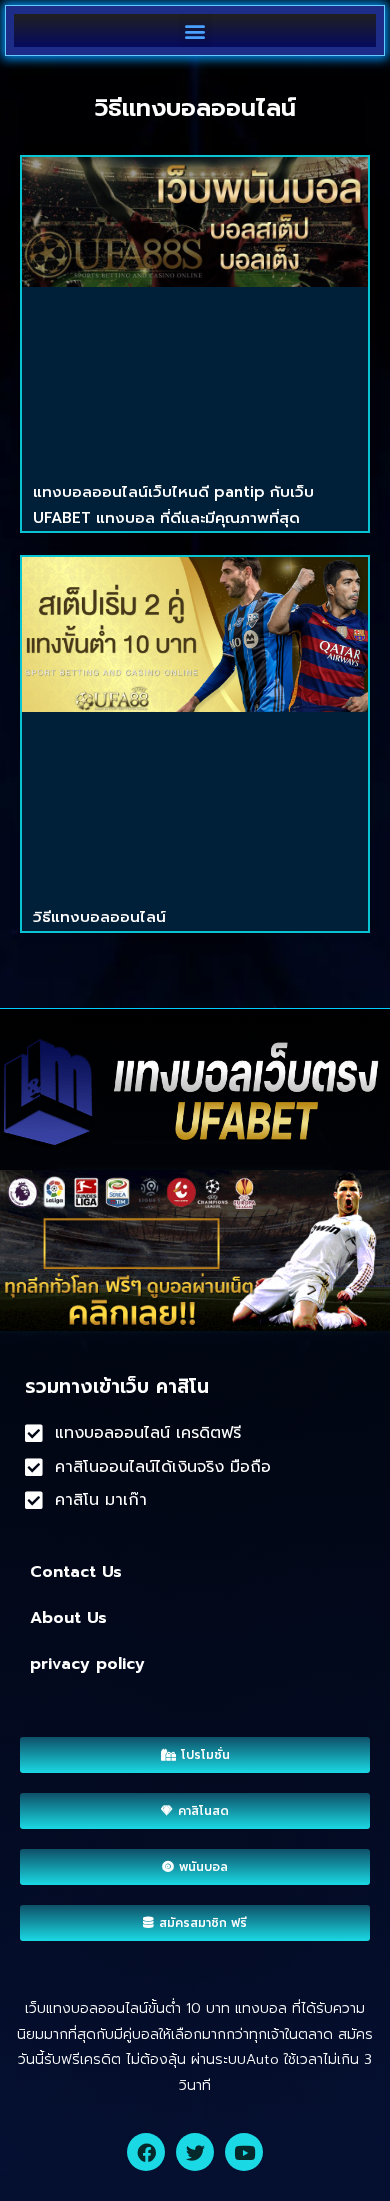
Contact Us (76, 1572)
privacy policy (87, 1664)
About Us (68, 1618)
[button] (195, 30)
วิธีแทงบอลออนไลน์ (99, 917)
